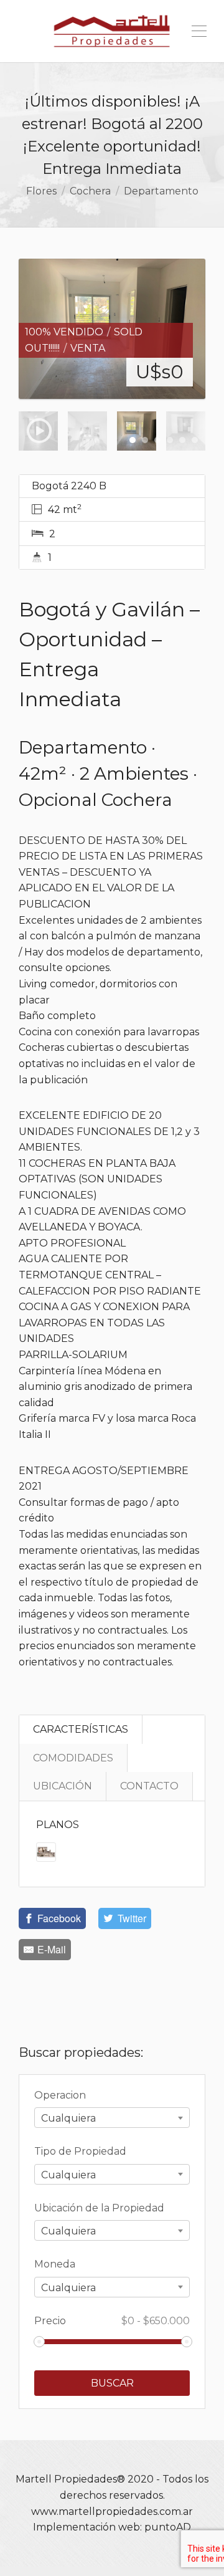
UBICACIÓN (63, 1786)
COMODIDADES (73, 1758)
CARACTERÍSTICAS (81, 1729)
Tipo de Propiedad (80, 2151)
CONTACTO (149, 1786)
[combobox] (112, 2118)
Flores (41, 191)
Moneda (55, 2264)
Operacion (60, 2095)
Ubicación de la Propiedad (99, 2208)
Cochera (90, 191)
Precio (112, 2321)
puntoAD (168, 2527)
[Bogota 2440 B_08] (112, 329)
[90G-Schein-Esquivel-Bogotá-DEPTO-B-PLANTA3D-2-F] (46, 1851)
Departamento (161, 191)
